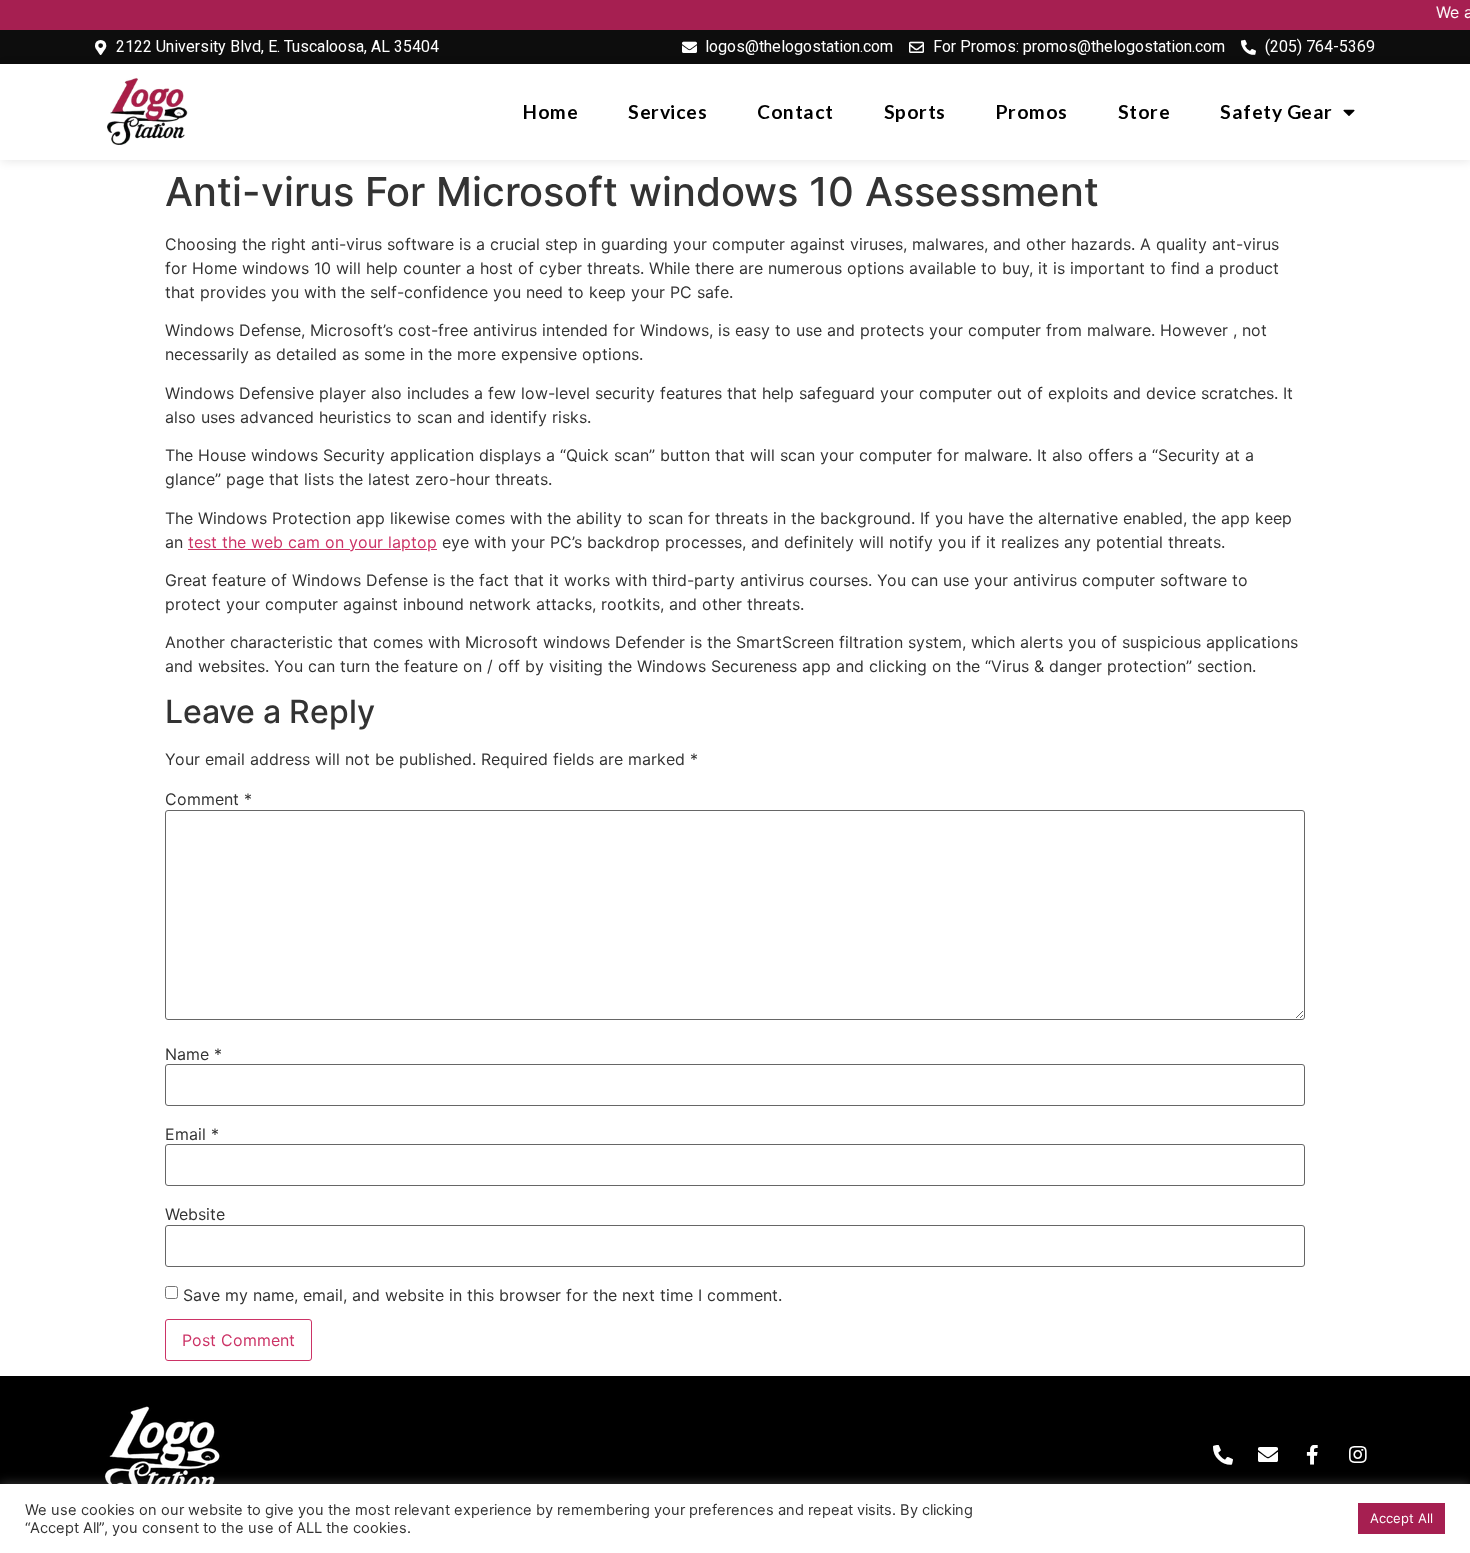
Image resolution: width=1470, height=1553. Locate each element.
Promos (1032, 111)
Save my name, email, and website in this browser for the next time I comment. (482, 1295)
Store (1144, 111)
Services (667, 111)
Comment (208, 799)
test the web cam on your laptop (312, 542)
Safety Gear (1276, 111)
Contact (795, 111)
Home (550, 111)
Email (192, 1134)
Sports (915, 111)
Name (193, 1054)
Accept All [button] (1401, 1518)
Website (195, 1214)
